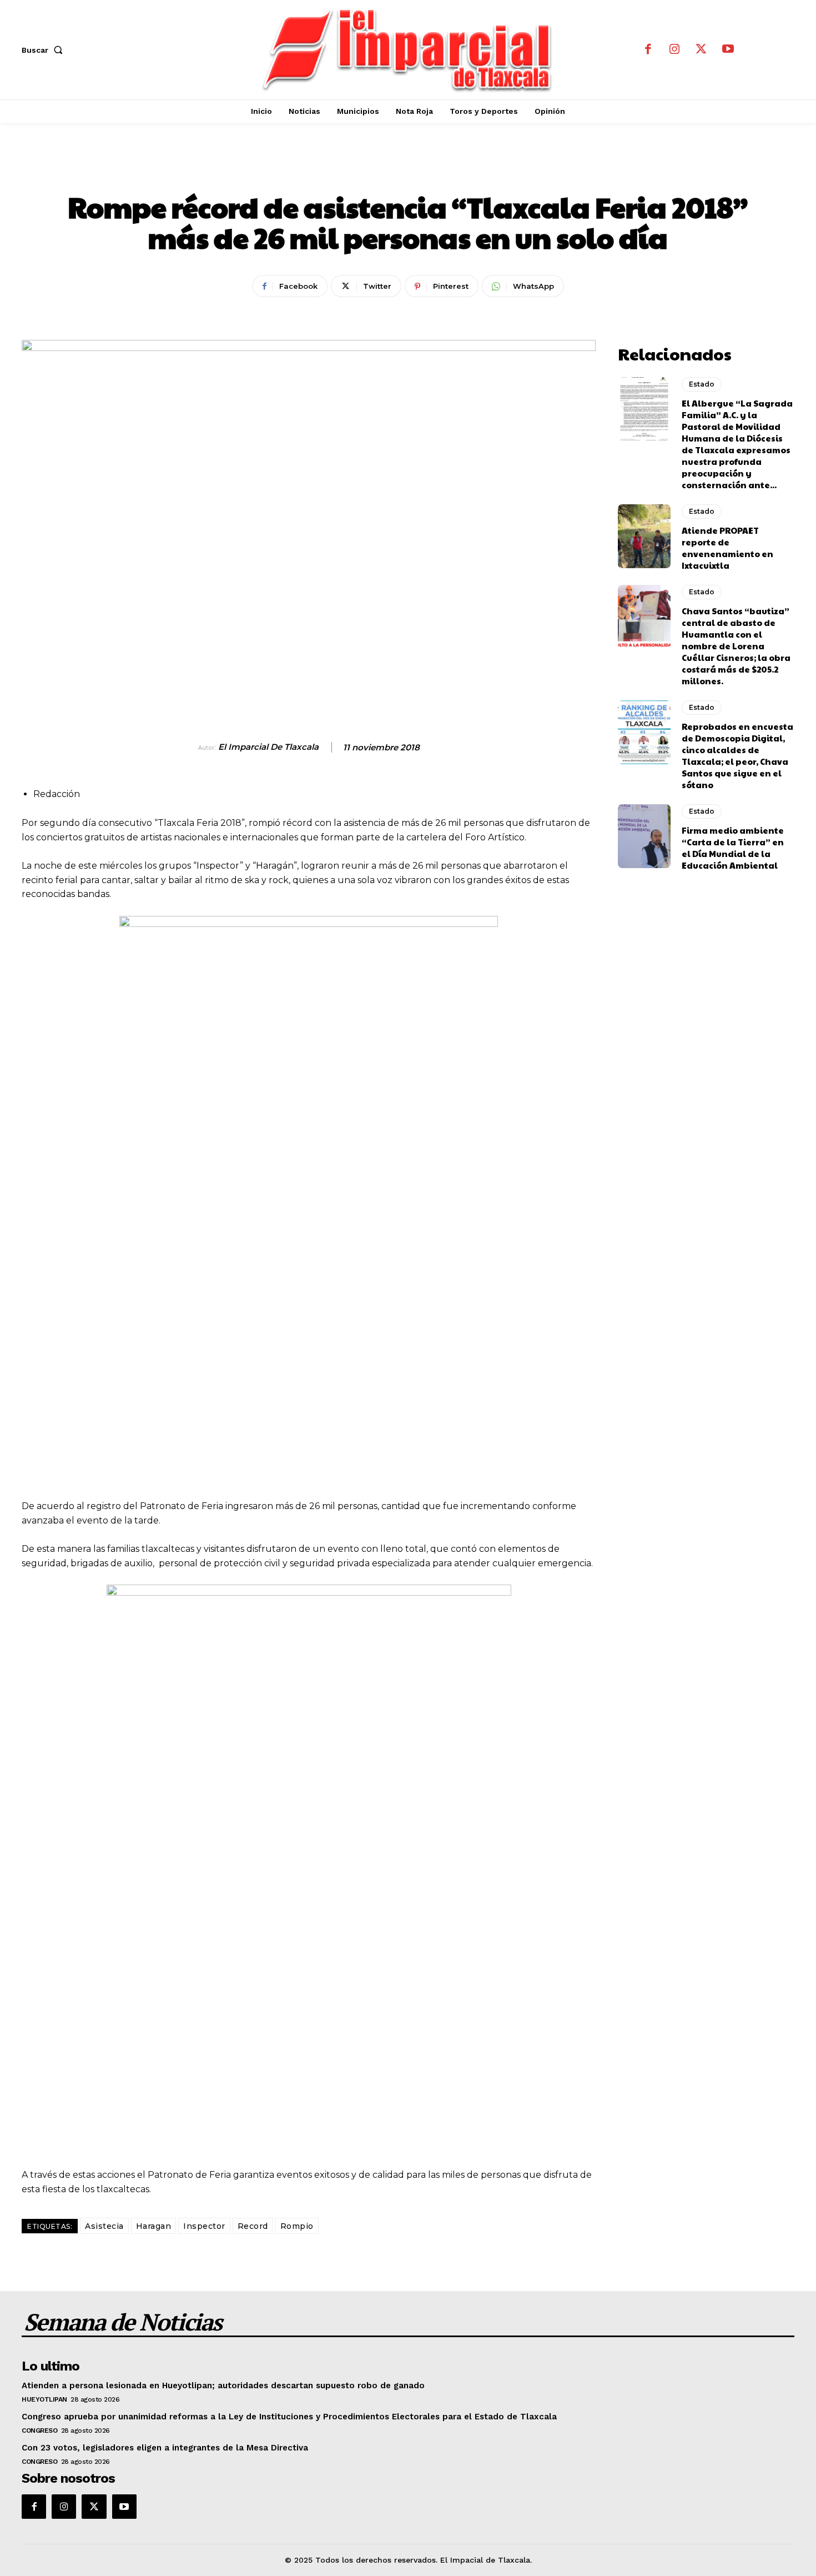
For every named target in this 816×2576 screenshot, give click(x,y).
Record (253, 2226)
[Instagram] (674, 50)
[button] (44, 50)
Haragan (154, 2226)
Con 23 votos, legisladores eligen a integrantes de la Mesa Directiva (165, 2448)
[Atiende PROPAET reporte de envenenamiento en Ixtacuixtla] (644, 536)
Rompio (297, 2226)
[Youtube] (728, 50)
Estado (408, 169)
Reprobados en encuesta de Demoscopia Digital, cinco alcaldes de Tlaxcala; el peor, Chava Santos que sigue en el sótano (737, 755)
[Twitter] (701, 50)
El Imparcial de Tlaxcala (268, 747)
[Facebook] (648, 50)
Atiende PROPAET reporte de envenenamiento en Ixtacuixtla (727, 548)
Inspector (204, 2226)
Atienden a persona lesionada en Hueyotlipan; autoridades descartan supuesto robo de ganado (223, 2385)
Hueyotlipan (44, 2399)
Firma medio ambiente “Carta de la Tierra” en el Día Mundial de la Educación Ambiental (733, 848)
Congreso (39, 2430)
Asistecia (104, 2226)
